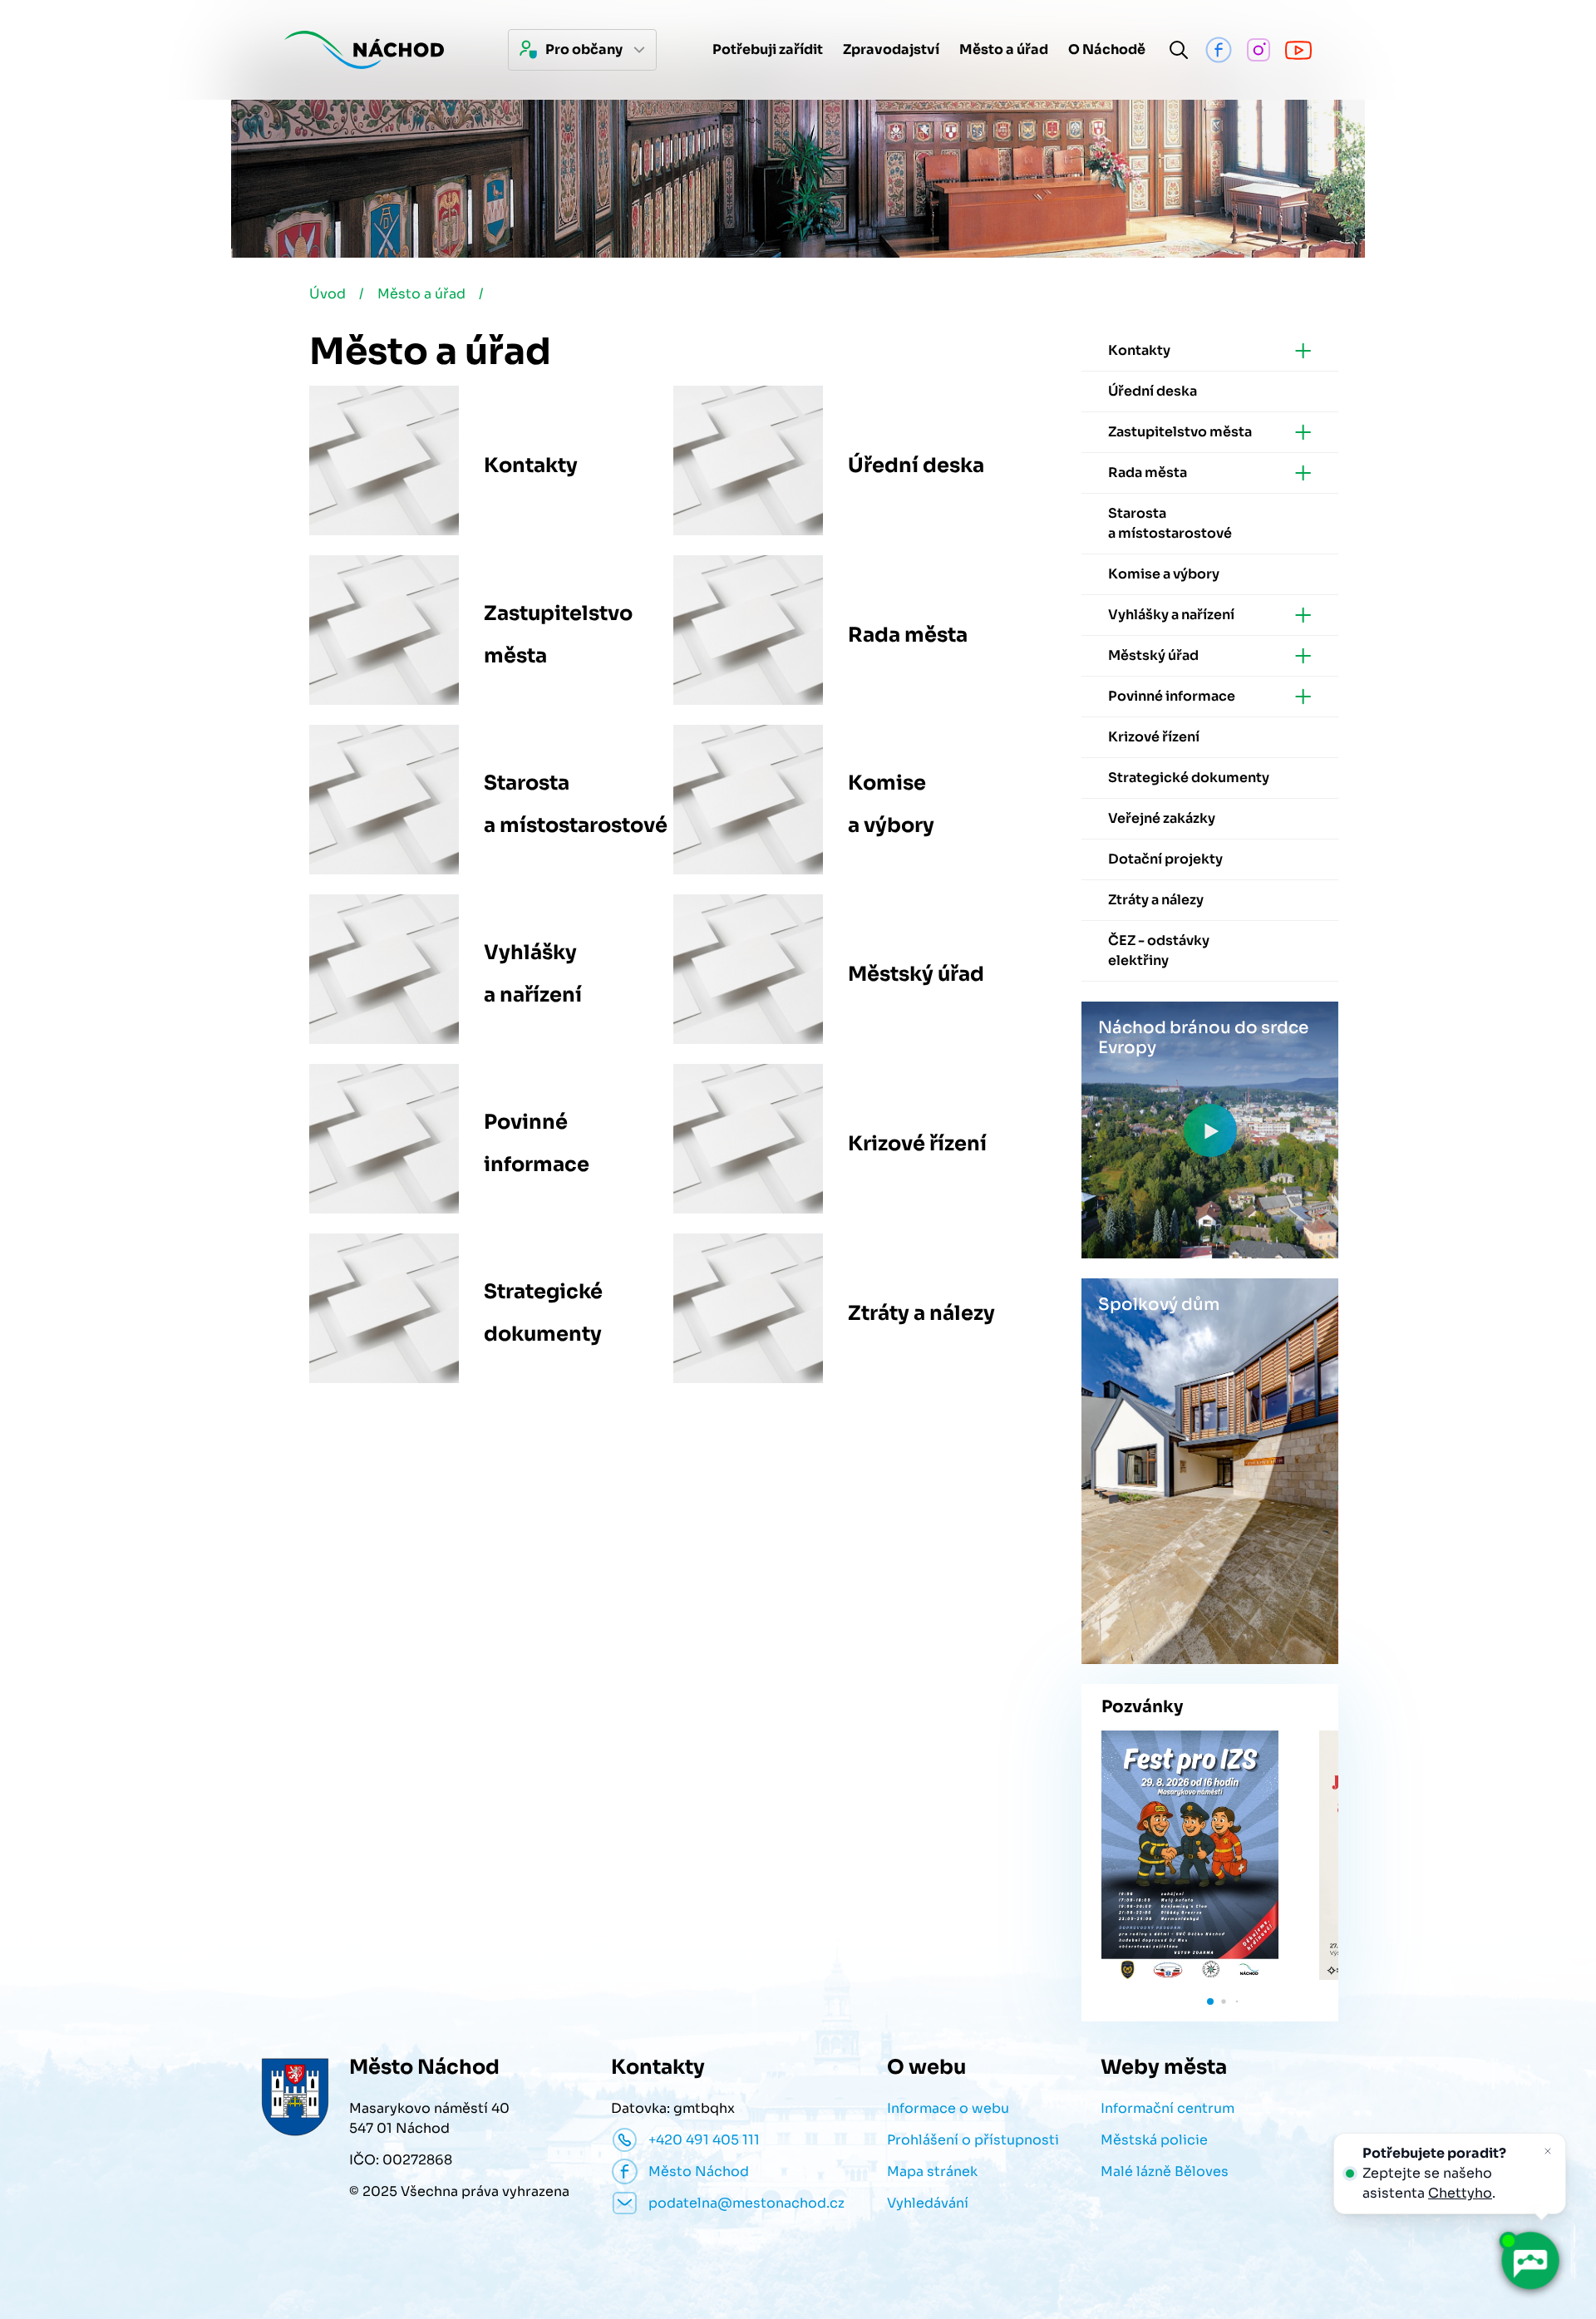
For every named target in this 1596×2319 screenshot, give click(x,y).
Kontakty (531, 465)
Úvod (328, 294)
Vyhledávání (928, 2203)
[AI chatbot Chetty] (1529, 2261)
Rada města (908, 635)
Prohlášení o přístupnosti (973, 2140)
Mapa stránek (932, 2171)
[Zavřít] (1548, 2151)
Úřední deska (916, 465)
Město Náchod (699, 2171)
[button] (1210, 2001)
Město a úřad (421, 294)
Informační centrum (1167, 2108)
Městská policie (1154, 2140)
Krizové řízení (917, 1144)
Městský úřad (916, 974)
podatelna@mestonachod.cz (746, 2203)
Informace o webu (948, 2108)
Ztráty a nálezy (921, 1313)
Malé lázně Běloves (1165, 2171)
